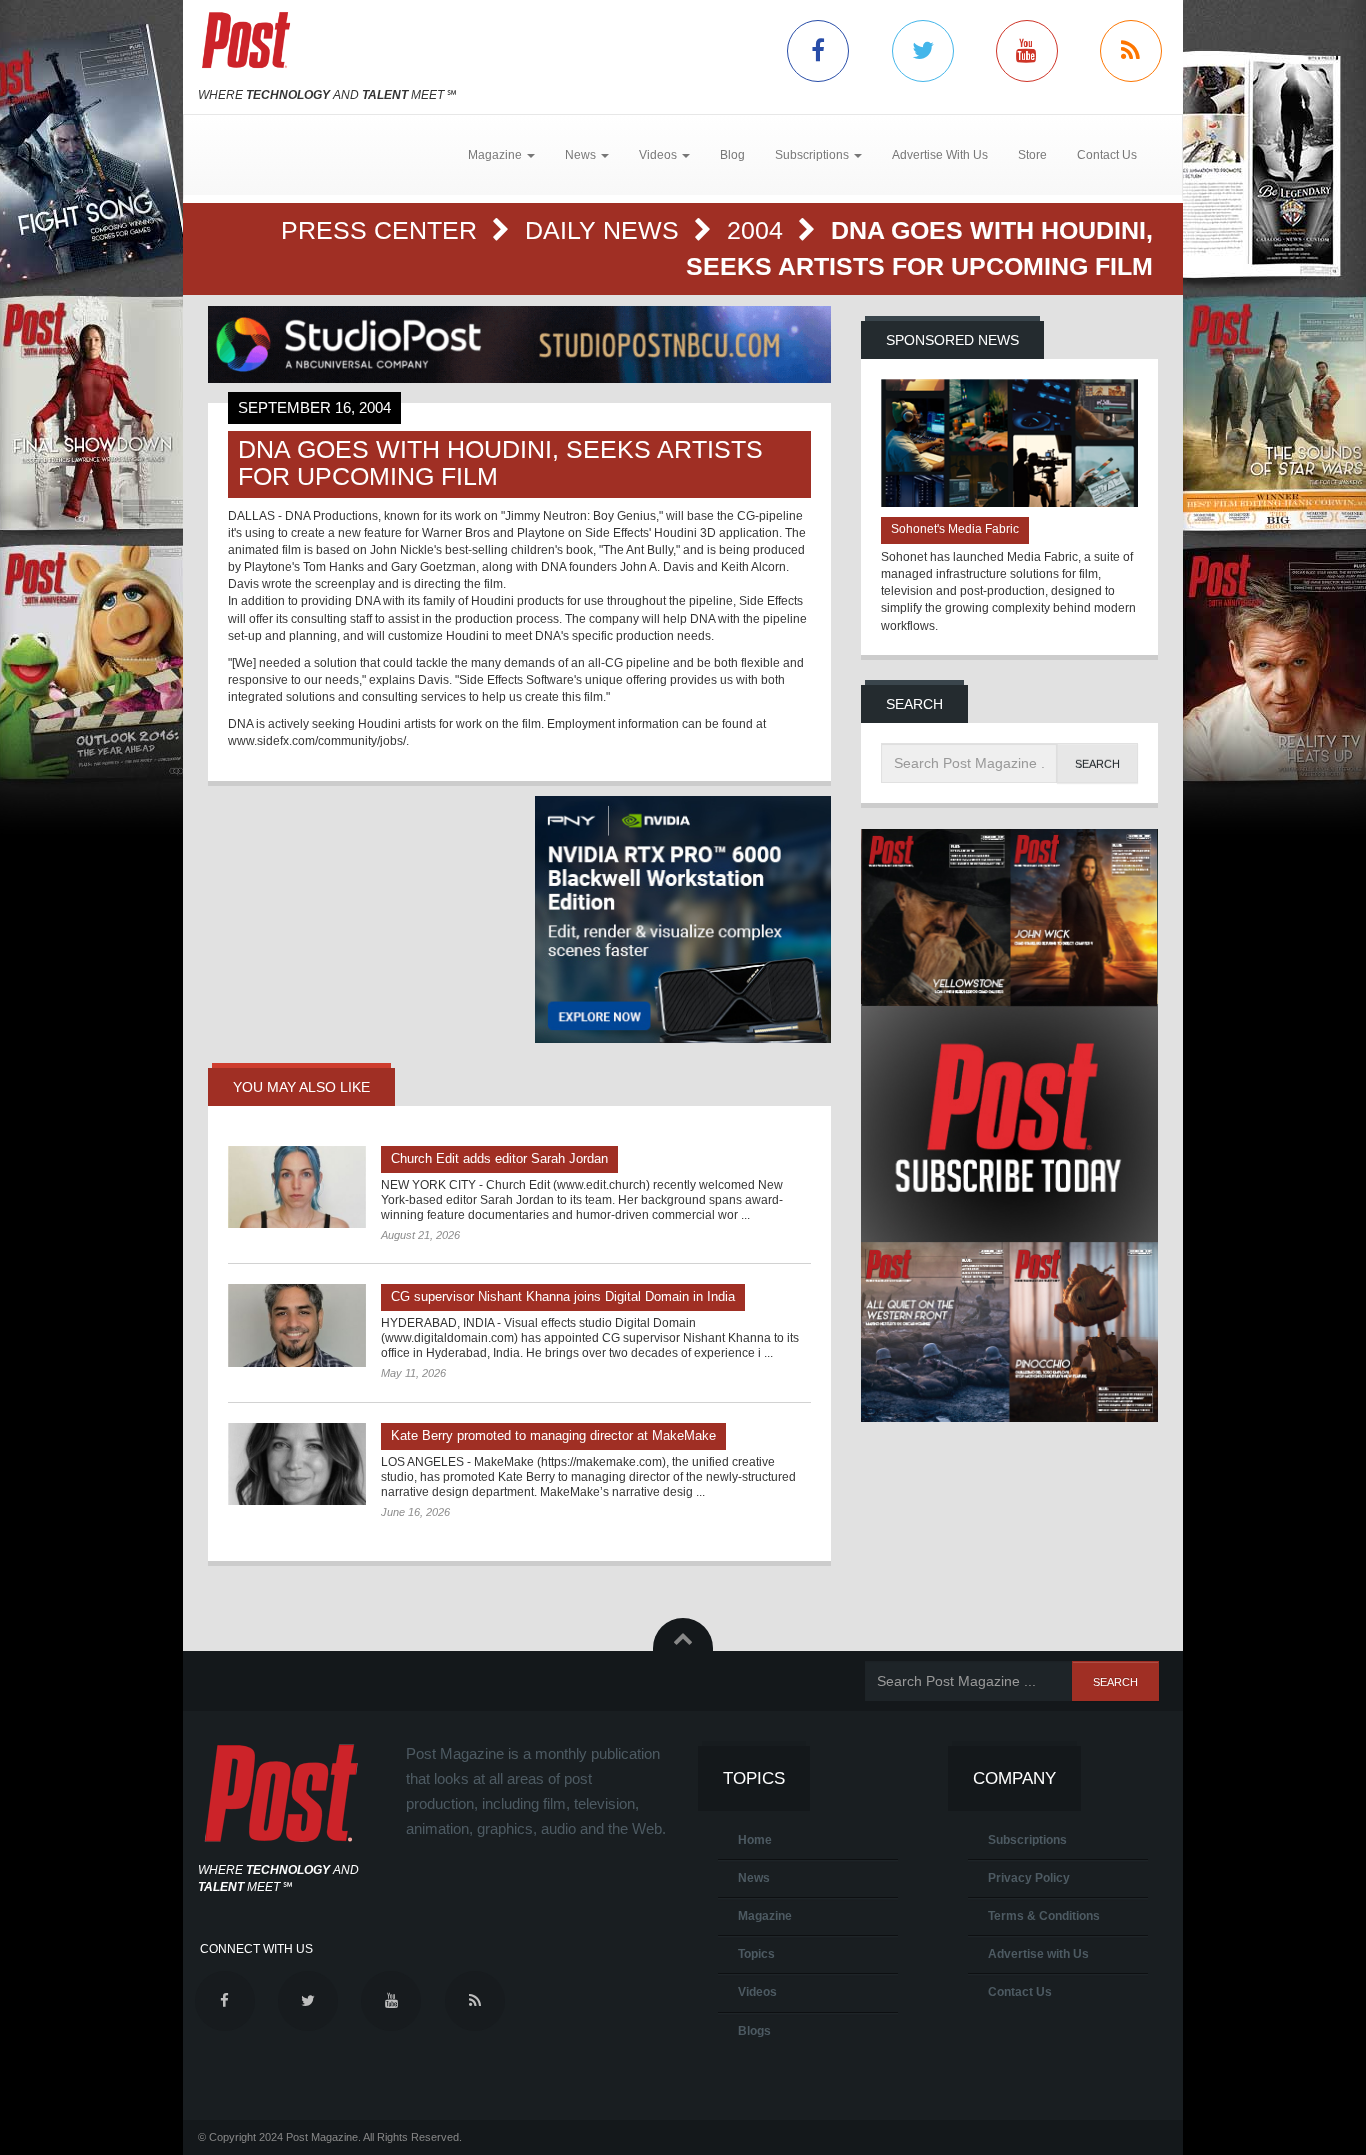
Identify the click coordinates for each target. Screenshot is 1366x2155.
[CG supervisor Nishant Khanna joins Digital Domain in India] (297, 1325)
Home (755, 1840)
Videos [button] (659, 155)
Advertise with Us (1038, 1954)
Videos (757, 1992)
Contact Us (1107, 155)
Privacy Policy (1029, 1878)
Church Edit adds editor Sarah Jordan (499, 1158)
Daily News (605, 230)
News (754, 1878)
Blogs (754, 2031)
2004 (758, 230)
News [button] (582, 155)
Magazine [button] (496, 155)
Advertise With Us (940, 155)
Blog (732, 155)
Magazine (765, 1916)
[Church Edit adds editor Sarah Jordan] (297, 1187)
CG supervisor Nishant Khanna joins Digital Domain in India (563, 1296)
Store (1032, 155)
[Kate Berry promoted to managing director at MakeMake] (297, 1464)
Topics (756, 1954)
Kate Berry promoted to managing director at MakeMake (553, 1435)
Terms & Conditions (1044, 1916)
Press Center (382, 230)
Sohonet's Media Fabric (955, 529)
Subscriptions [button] (813, 155)
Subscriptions (1027, 1840)
